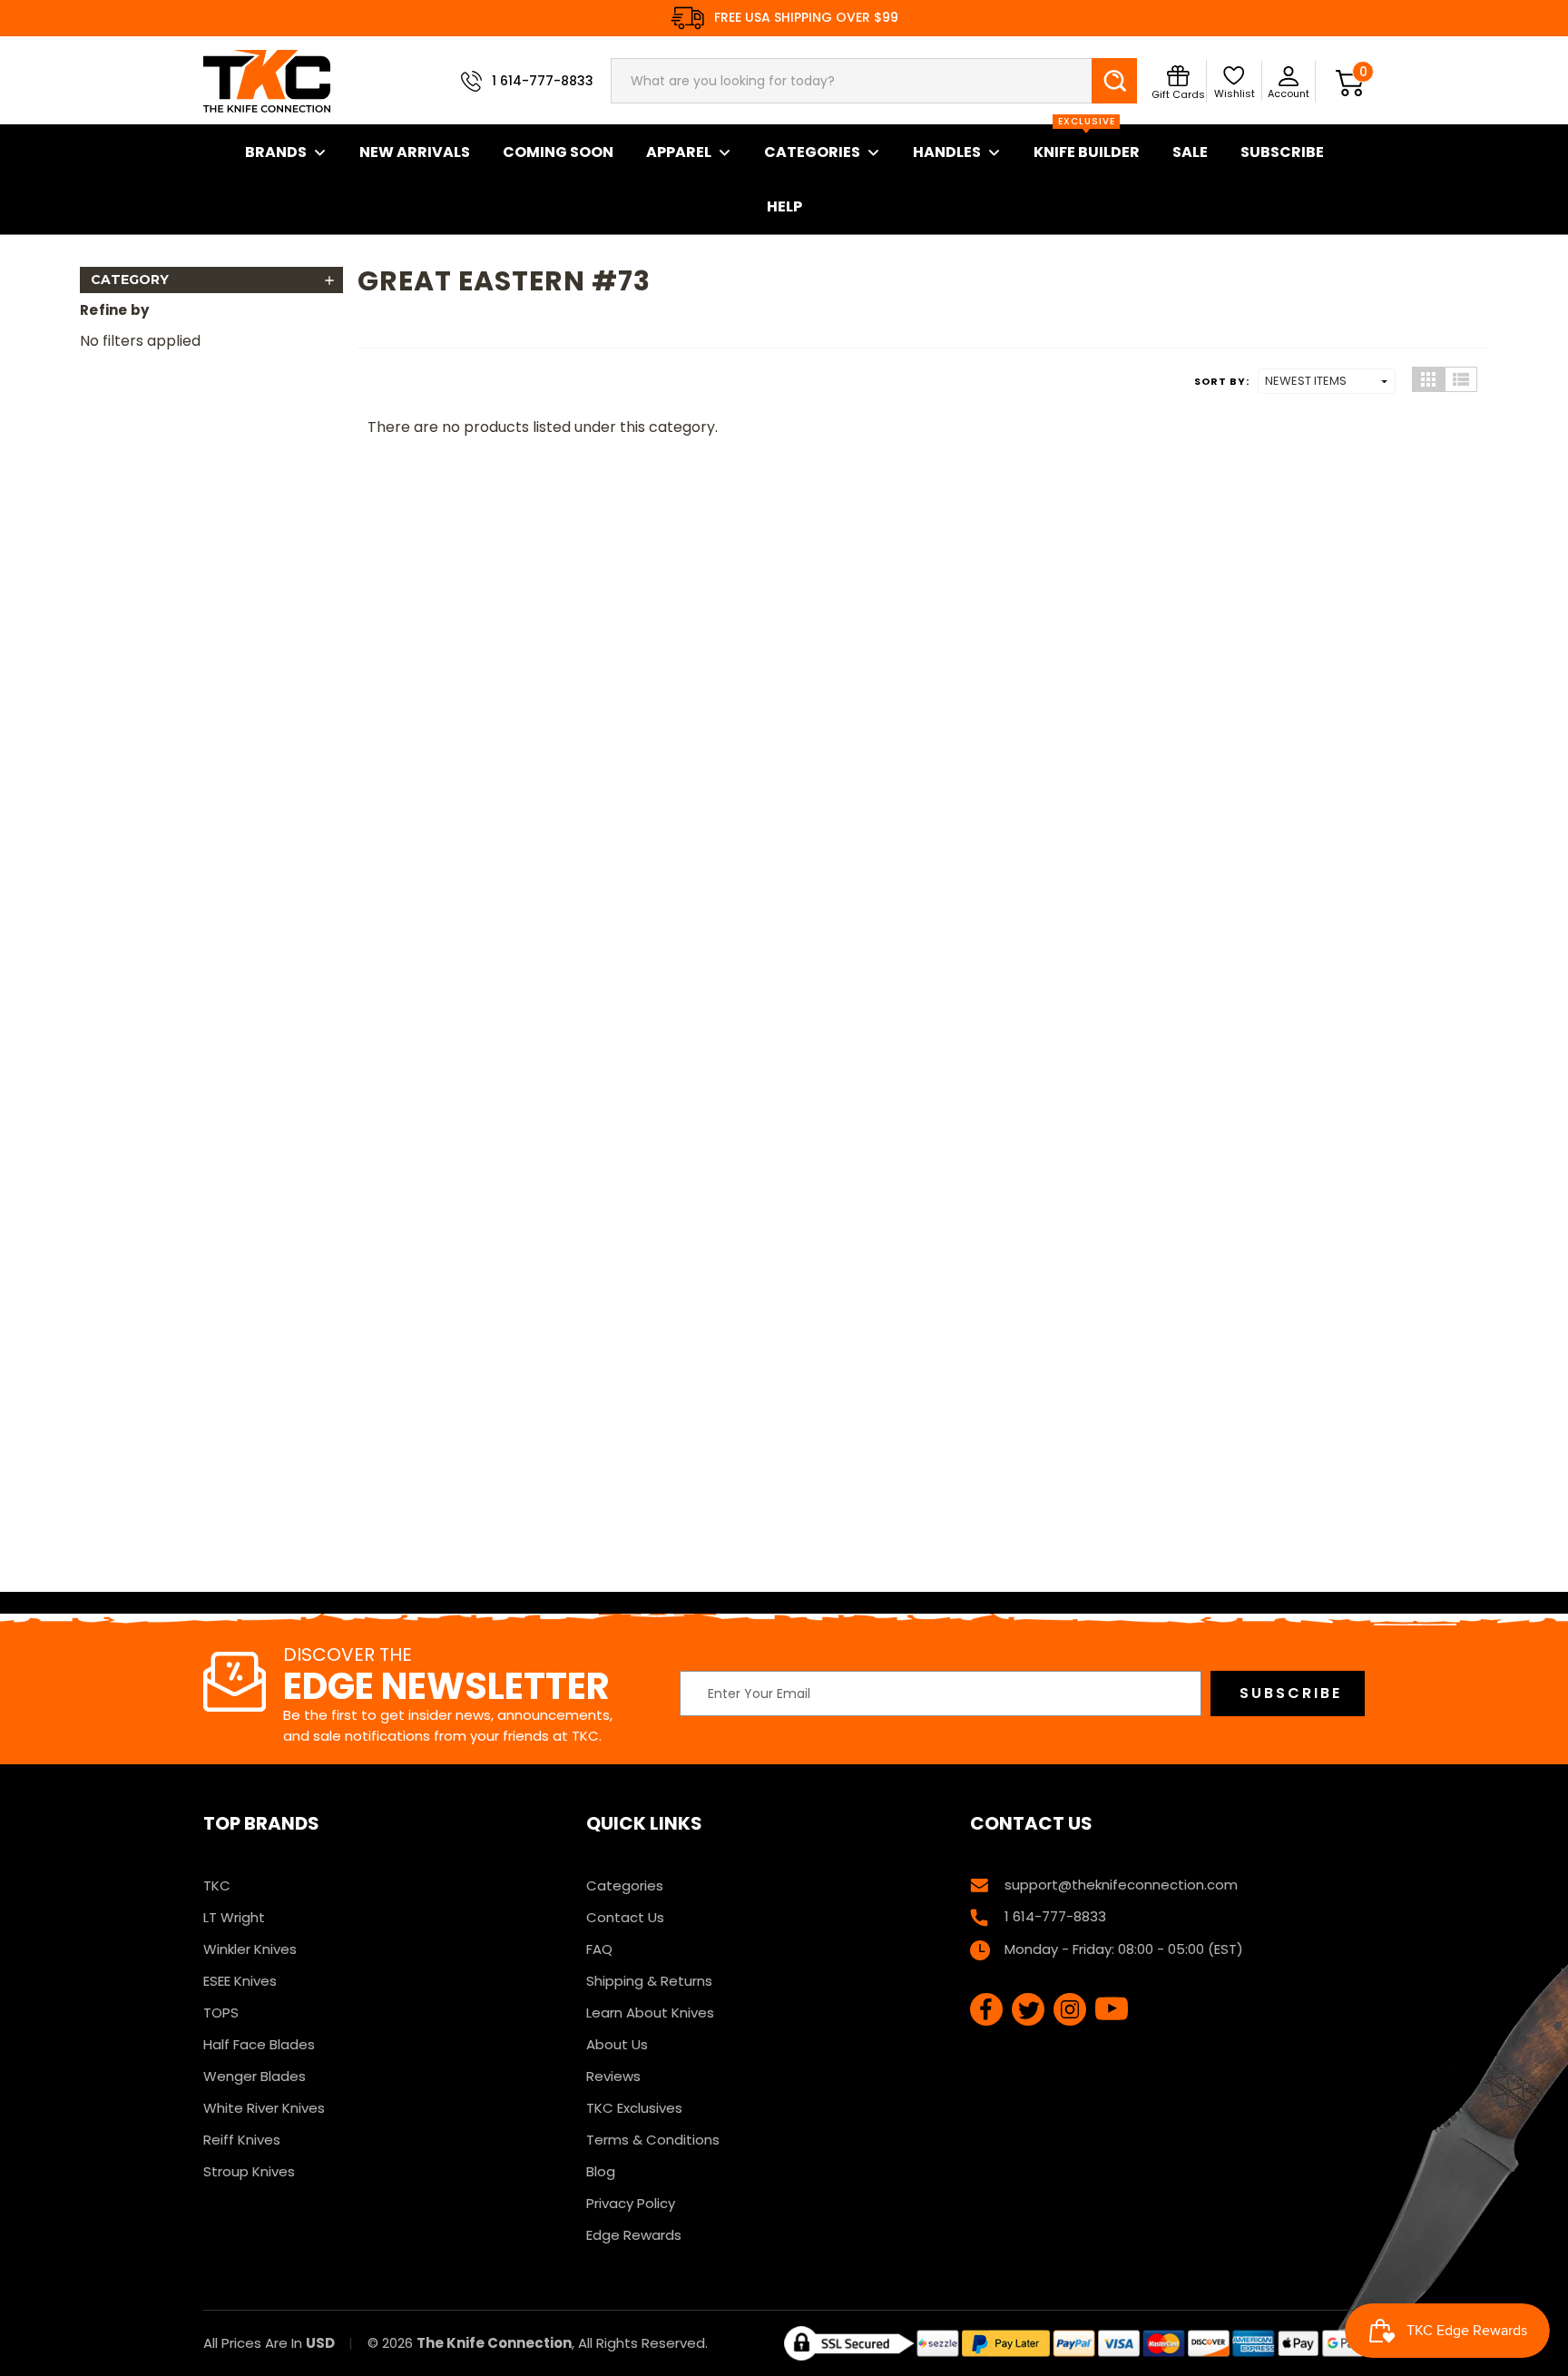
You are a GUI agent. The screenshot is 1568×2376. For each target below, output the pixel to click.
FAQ (599, 1949)
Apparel (679, 152)
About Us (617, 2044)
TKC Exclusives (634, 2108)
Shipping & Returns (649, 1981)
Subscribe (1282, 152)
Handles (947, 152)
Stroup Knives (249, 2171)
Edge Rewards (634, 2235)
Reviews (613, 2076)
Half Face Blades (259, 2044)
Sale (1190, 152)
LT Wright (234, 1917)
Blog (601, 2171)
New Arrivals (415, 152)
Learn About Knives (650, 2013)
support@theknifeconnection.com (1121, 1885)
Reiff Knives (242, 2140)
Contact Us (625, 1917)
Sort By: (1222, 381)
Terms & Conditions (653, 2140)
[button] (211, 280)
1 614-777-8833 (543, 81)
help (784, 206)
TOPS (221, 2013)
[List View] (1461, 379)
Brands (276, 152)
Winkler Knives (250, 1949)
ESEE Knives (240, 1981)
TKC (217, 1885)
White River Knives (264, 2108)
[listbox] (1327, 381)
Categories (812, 152)
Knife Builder (1087, 143)
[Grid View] (1428, 379)
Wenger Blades (255, 2076)
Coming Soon (558, 152)
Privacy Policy (631, 2203)
